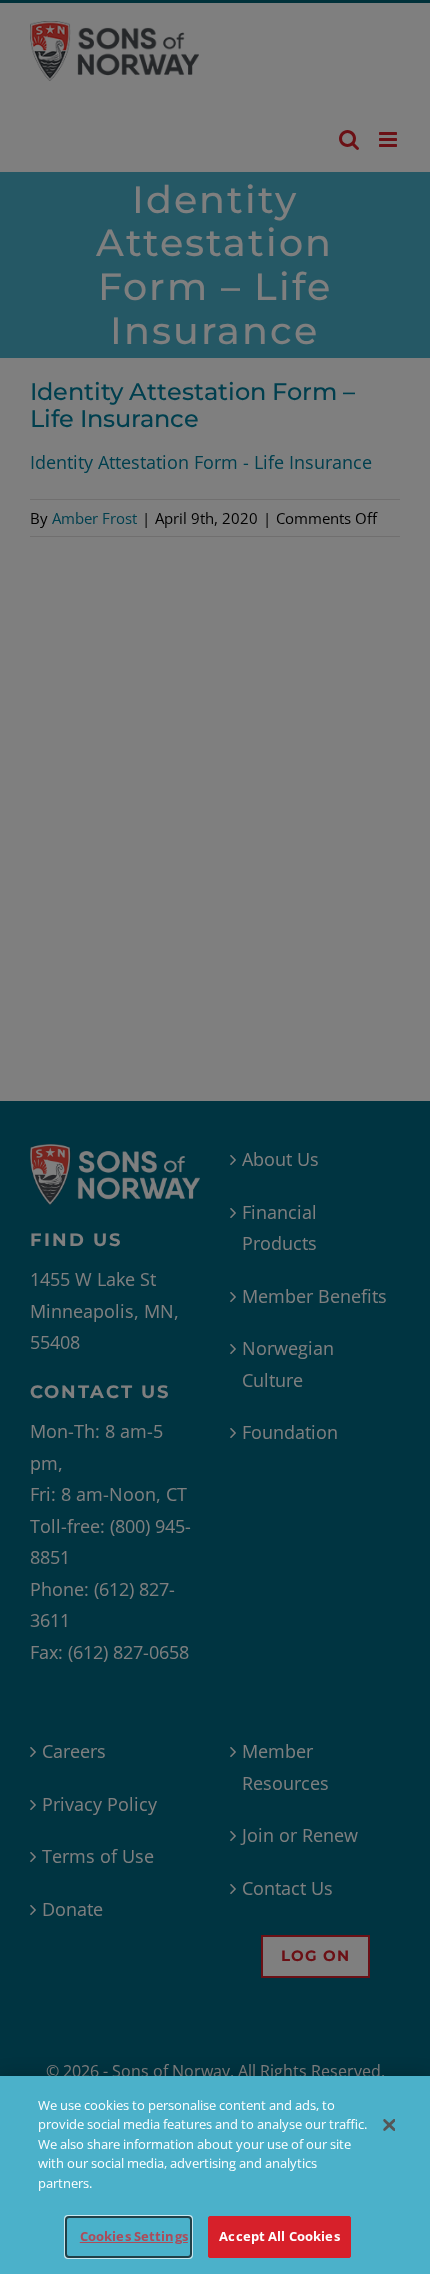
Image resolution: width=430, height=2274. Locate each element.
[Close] (389, 2125)
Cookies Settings (134, 2236)
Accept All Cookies (279, 2236)
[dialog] (215, 2175)
